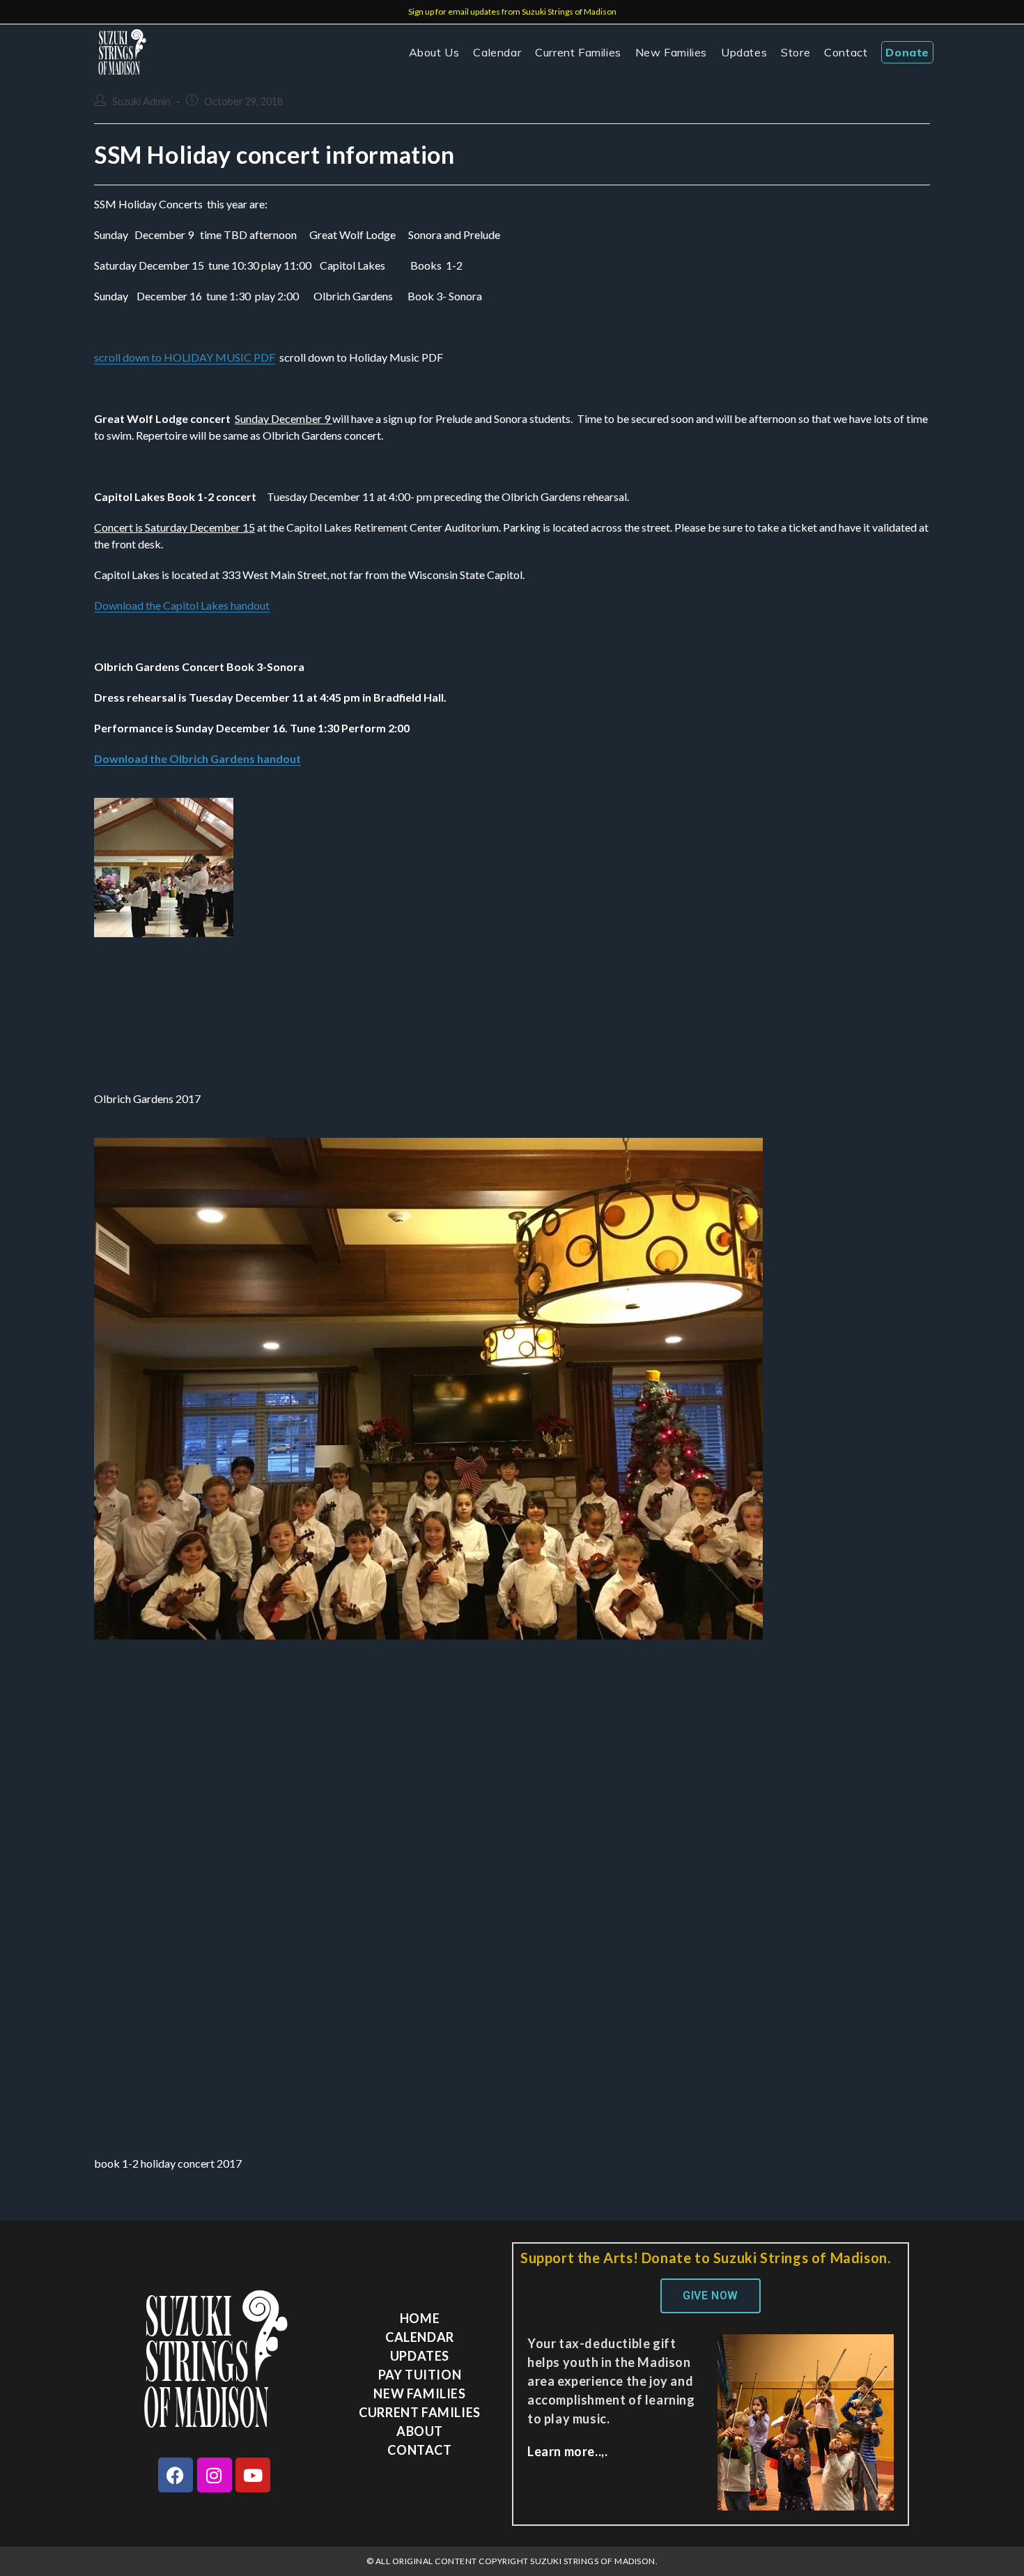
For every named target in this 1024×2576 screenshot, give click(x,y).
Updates (420, 2356)
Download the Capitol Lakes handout (182, 605)
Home (420, 2318)
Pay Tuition (420, 2375)
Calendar (420, 2337)
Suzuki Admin (141, 101)
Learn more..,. (567, 2451)
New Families (419, 2393)
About (420, 2431)
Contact (419, 2450)
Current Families (420, 2412)
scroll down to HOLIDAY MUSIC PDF (185, 357)
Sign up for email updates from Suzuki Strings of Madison (512, 11)
